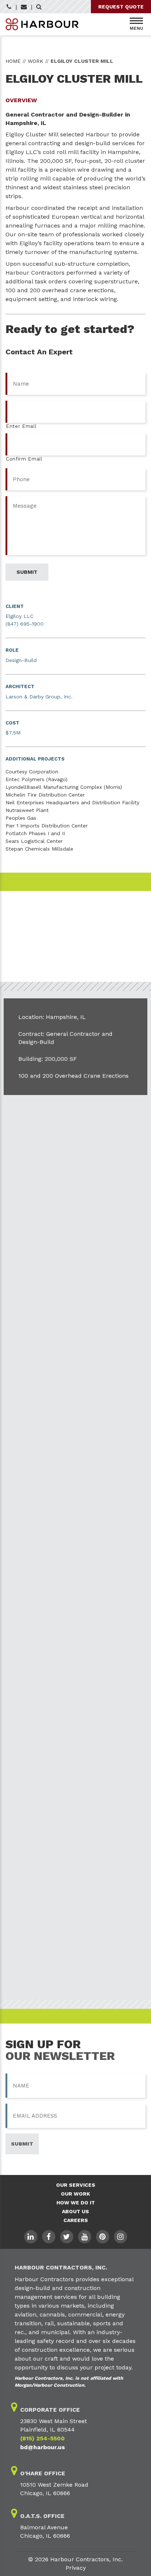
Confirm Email (24, 459)
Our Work (75, 2194)
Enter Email (21, 426)
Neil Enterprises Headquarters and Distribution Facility (72, 802)
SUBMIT (22, 2144)
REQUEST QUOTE (121, 7)
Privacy (76, 2568)
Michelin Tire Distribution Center (45, 795)
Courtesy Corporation (32, 772)
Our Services (76, 2185)
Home (13, 61)
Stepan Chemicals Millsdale (39, 849)
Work (36, 61)
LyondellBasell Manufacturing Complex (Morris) (64, 787)
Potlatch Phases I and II (35, 833)
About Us (75, 2211)
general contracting (33, 143)
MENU (137, 28)
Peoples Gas (21, 818)
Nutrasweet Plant (27, 810)
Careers (76, 2220)
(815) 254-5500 (43, 2438)
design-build (93, 143)
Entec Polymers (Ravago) (36, 779)
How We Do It (76, 2203)
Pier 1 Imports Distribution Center (47, 826)
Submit (27, 572)
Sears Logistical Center (34, 841)
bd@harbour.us (43, 2447)
